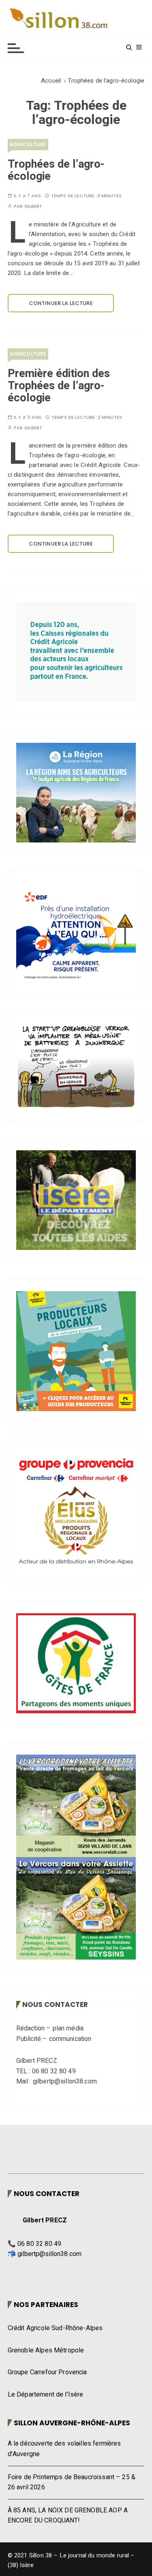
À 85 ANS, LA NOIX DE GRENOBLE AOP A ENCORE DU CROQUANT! (68, 2516)
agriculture (28, 144)
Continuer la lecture (61, 303)
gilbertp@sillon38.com (49, 2254)
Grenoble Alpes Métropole (46, 2350)
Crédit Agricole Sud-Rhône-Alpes (55, 2328)
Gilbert (33, 206)
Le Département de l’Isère (46, 2395)
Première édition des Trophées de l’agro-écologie (59, 386)
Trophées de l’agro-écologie (56, 170)
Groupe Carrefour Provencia (47, 2372)
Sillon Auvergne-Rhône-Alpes (72, 2423)
